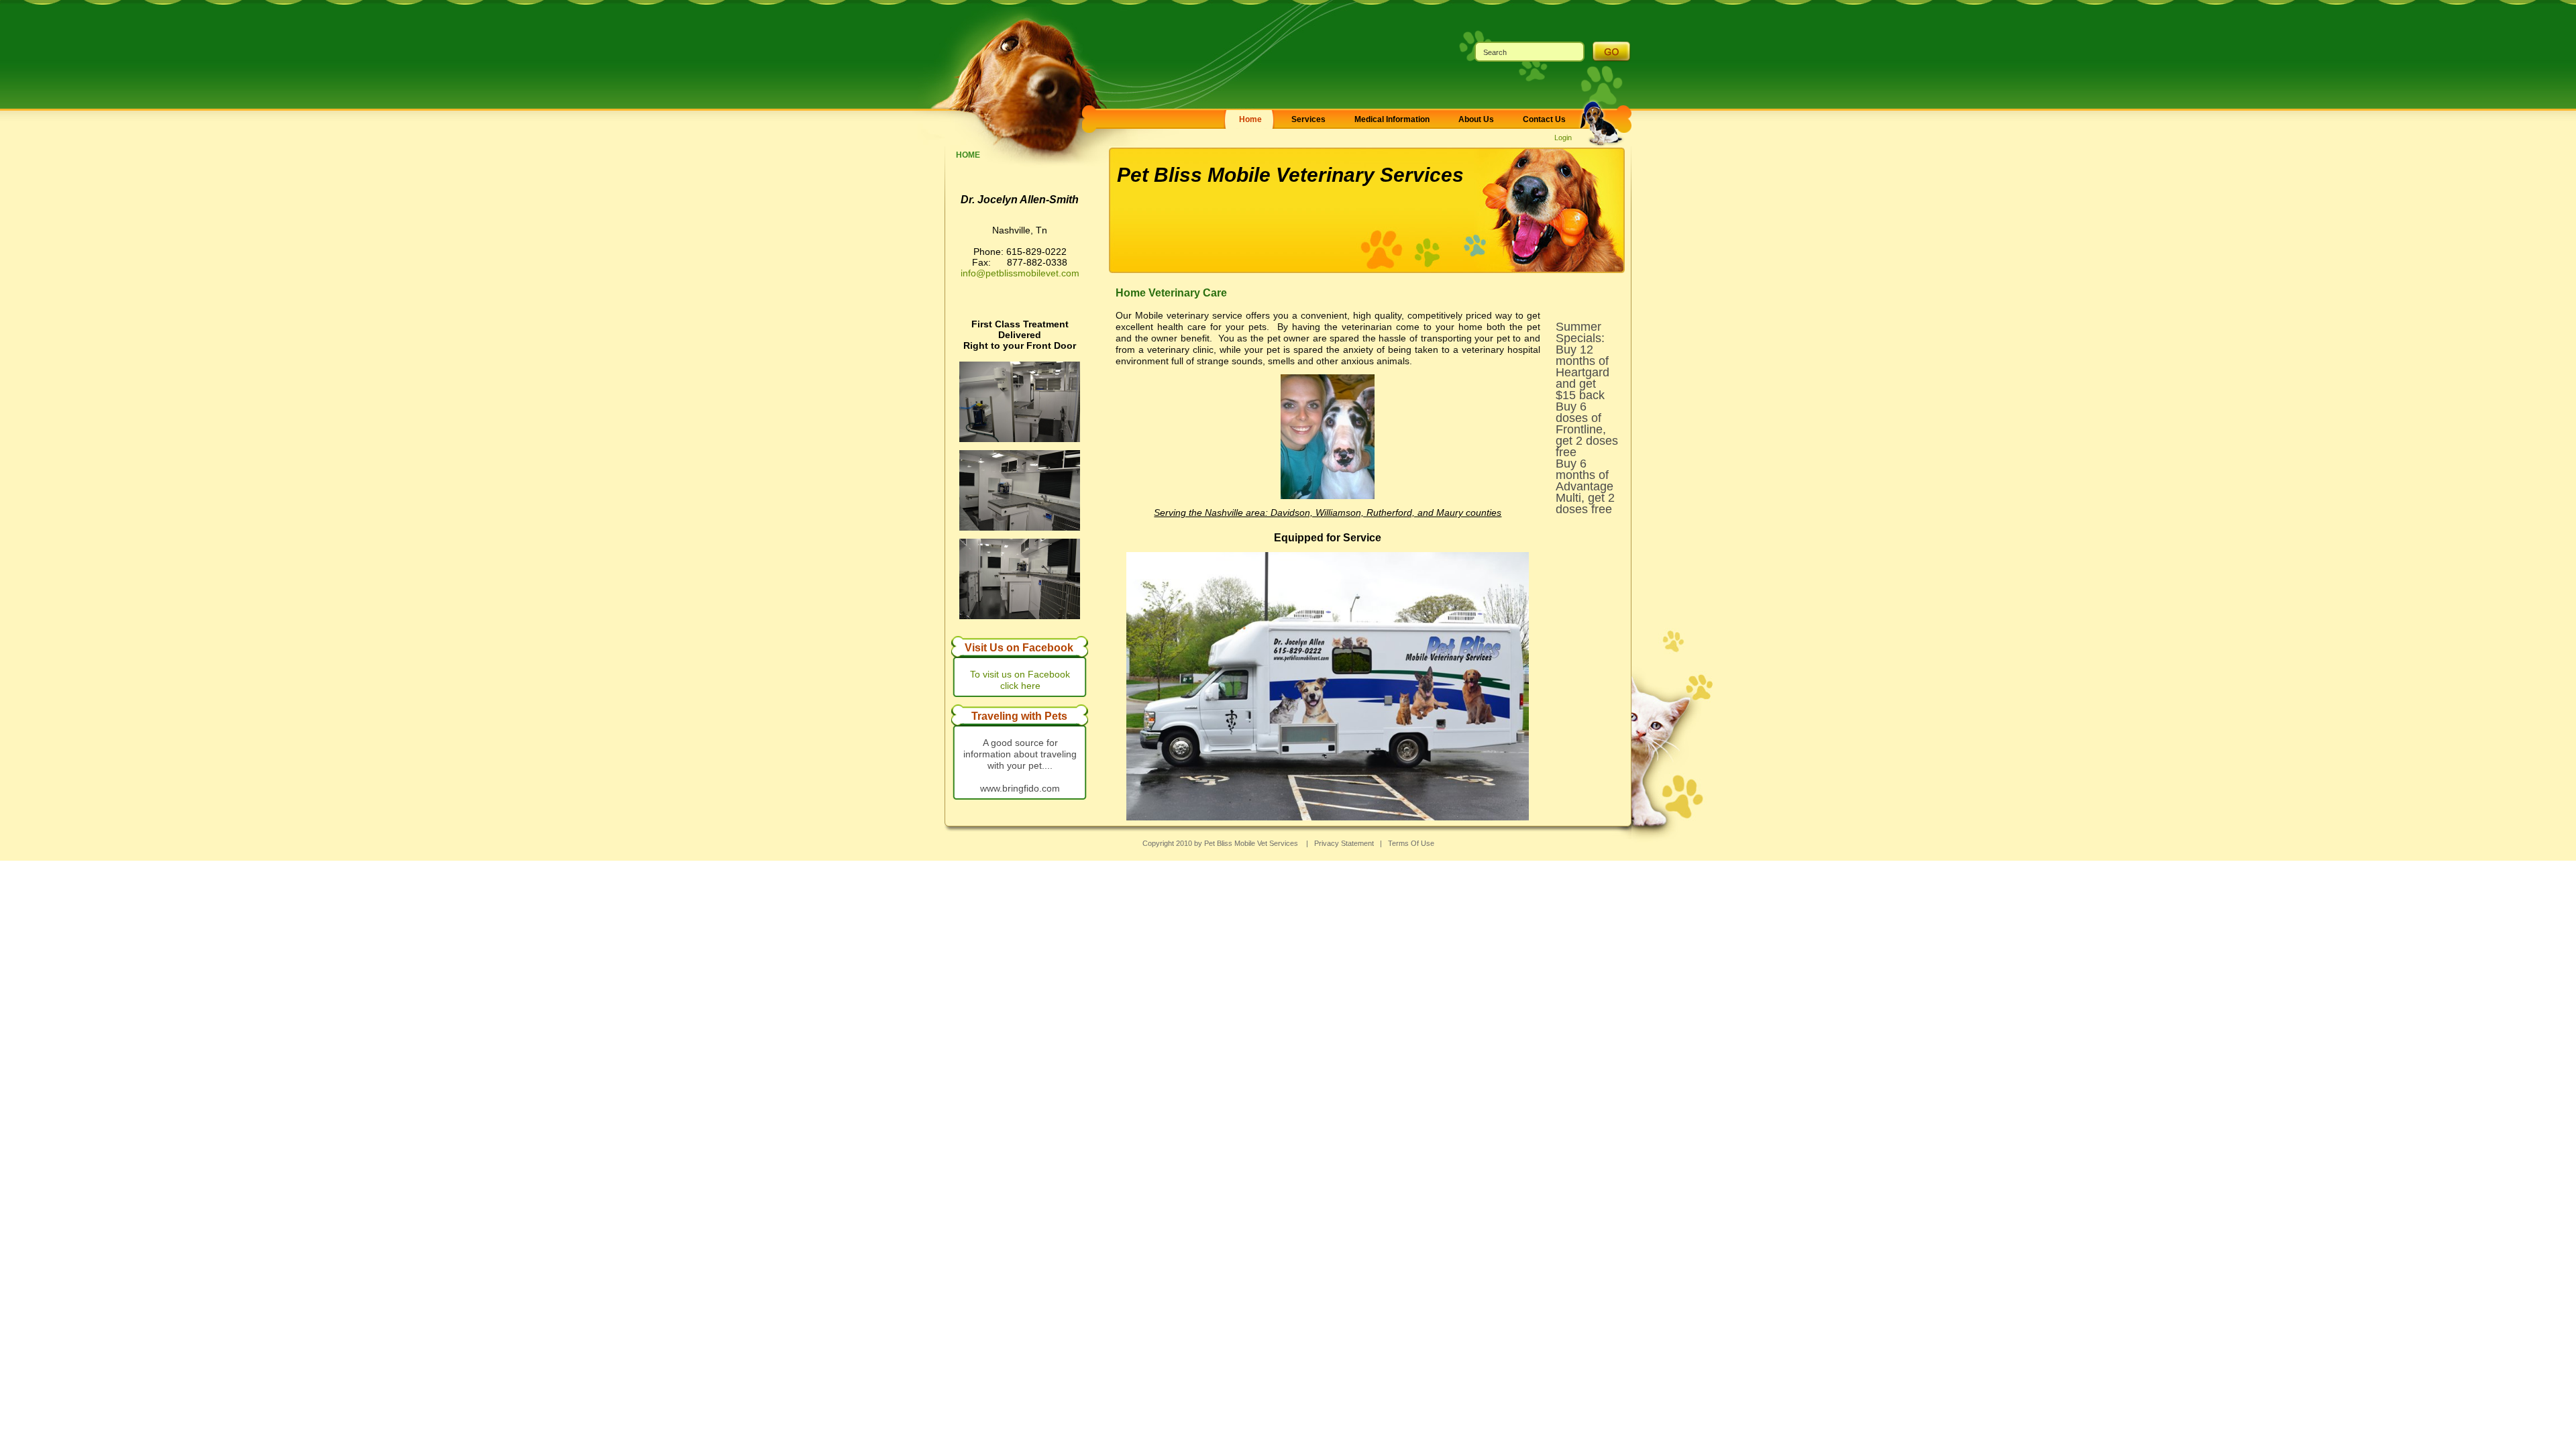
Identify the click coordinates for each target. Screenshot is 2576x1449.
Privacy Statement (1344, 843)
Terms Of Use (1411, 843)
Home (968, 155)
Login (1563, 138)
